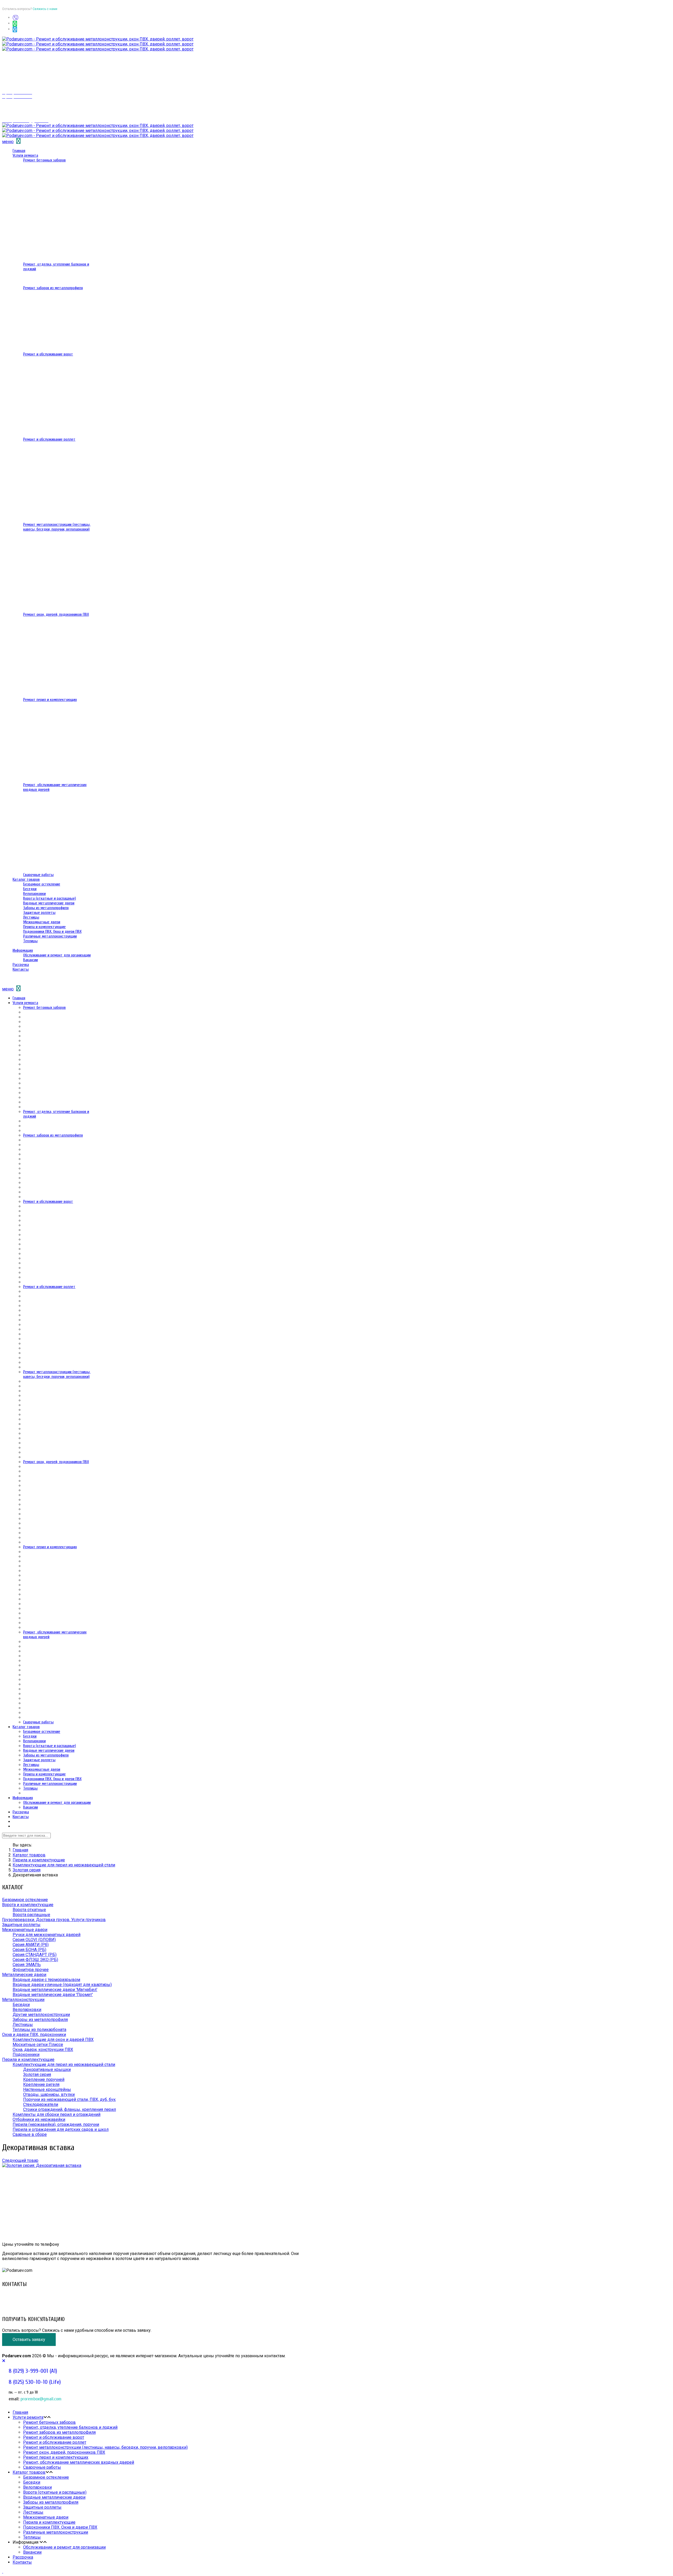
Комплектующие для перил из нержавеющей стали (64, 1865)
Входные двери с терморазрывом (46, 1980)
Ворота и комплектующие (28, 1905)
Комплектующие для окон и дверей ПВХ (53, 2040)
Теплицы (30, 941)
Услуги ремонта (25, 155)
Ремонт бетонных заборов (44, 160)
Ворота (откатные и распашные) (50, 898)
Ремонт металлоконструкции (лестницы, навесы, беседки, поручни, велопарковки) (57, 527)
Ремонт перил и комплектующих (50, 700)
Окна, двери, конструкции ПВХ (43, 2050)
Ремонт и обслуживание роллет (49, 439)
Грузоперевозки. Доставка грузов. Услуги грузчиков (54, 1920)
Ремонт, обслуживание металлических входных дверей (79, 2462)
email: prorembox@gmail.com (29, 2305)
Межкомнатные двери (42, 922)
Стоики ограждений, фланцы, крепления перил (70, 2109)
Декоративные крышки (47, 2070)
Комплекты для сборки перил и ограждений (57, 2114)
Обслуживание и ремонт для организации (57, 955)
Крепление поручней (44, 2079)
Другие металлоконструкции (41, 2015)
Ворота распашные (31, 1915)
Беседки (30, 889)
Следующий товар (20, 2160)
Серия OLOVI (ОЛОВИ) (34, 1940)
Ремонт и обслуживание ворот (48, 354)
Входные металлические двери (49, 903)
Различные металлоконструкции (50, 936)
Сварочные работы (38, 875)
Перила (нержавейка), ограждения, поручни (56, 2124)
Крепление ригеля (41, 2084)
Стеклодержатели (41, 2104)
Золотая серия (27, 1870)
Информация (23, 950)
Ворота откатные (29, 1910)
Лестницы (31, 917)
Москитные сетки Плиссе (38, 2045)
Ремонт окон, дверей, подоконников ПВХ (56, 614)
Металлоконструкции (23, 2000)
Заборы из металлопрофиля (46, 908)
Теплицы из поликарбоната (39, 2030)
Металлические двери (24, 1975)
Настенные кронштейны (47, 2089)
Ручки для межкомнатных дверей (47, 1935)
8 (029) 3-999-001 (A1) (23, 2295)
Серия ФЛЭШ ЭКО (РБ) (35, 1960)
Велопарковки (34, 894)
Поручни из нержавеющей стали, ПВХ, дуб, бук (69, 2099)
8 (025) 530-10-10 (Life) (25, 2300)
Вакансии (30, 960)
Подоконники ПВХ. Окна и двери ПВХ (52, 931)
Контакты (21, 969)
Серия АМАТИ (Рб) (31, 1945)
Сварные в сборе (30, 2134)
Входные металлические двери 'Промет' (53, 1995)
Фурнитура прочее (31, 1970)
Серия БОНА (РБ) (29, 1950)
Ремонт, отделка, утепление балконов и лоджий (70, 2427)
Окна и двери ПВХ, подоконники (34, 2035)
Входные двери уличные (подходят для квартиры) (62, 1985)
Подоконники (26, 2055)
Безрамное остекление (42, 884)
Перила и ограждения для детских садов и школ (61, 2129)
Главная (19, 151)
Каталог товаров (26, 879)
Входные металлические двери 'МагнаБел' (55, 1990)
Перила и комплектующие (44, 927)
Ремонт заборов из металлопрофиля (53, 288)
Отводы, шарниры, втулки (49, 2094)
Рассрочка (21, 965)
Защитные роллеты (39, 913)
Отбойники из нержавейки (39, 2119)
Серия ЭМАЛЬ (27, 1965)
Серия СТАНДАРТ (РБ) (35, 1955)
